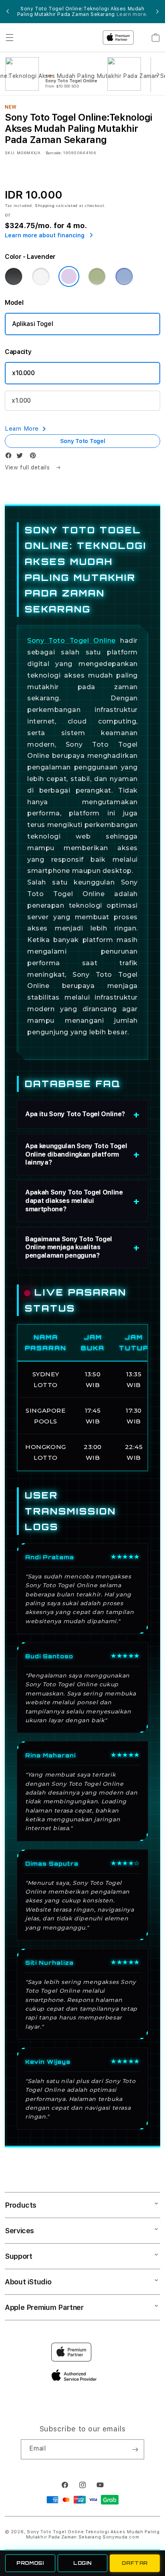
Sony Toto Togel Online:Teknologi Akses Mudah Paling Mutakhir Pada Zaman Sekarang (93, 2534)
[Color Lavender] (69, 276)
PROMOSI (30, 2563)
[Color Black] (14, 276)
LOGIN (82, 2563)
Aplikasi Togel (33, 324)
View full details (28, 467)
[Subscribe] (135, 2449)
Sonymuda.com (121, 2537)
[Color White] (41, 276)
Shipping (45, 205)
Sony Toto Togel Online (71, 641)
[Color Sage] (97, 276)
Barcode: (54, 153)
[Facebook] (10, 457)
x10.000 (23, 373)
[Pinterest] (35, 457)
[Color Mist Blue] (124, 276)
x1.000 (21, 401)
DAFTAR (135, 2563)
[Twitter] (22, 457)
